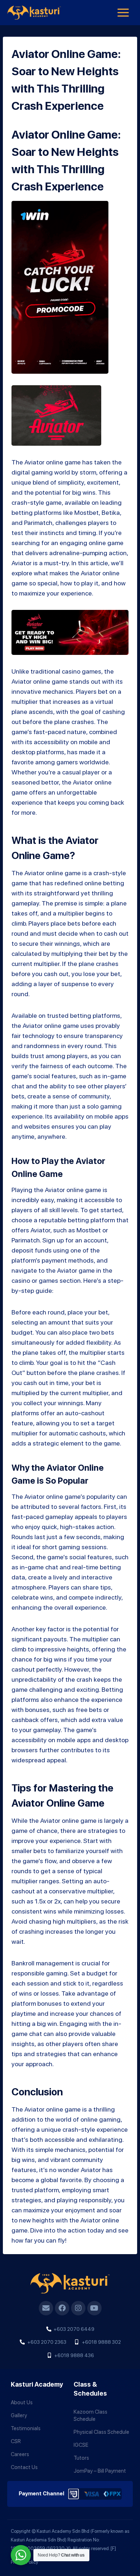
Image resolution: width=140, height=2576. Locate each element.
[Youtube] (94, 2308)
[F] (113, 2548)
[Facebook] (62, 2308)
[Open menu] (123, 12)
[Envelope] (46, 2308)
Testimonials (26, 2428)
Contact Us (24, 2467)
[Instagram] (78, 2308)
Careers (20, 2454)
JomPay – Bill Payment (100, 2471)
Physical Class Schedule (101, 2432)
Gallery (19, 2415)
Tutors (81, 2458)
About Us (22, 2402)
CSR (16, 2441)
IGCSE (81, 2445)
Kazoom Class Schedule (90, 2415)
